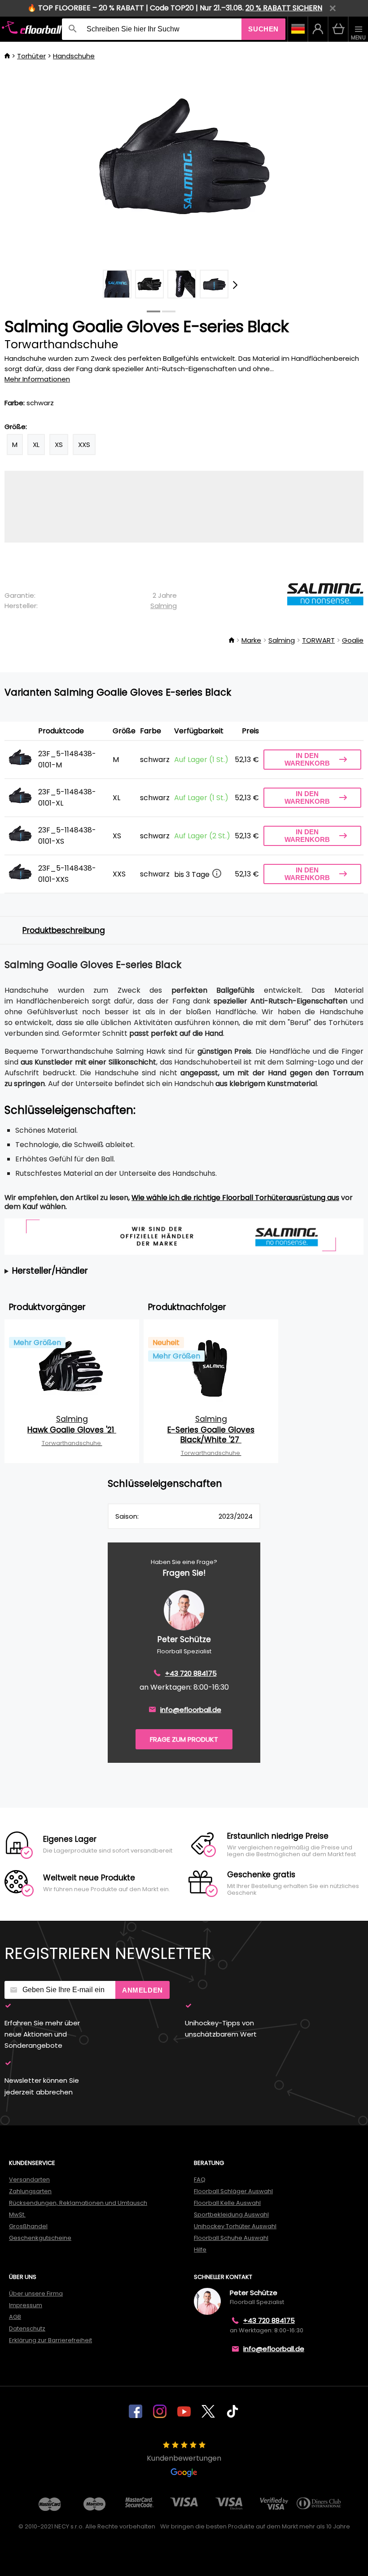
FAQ (200, 2180)
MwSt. (17, 2215)
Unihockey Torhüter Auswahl (235, 2226)
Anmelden (142, 1990)
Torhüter (31, 56)
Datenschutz (27, 2328)
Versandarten (29, 2180)
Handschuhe (74, 56)
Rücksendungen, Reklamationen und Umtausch (78, 2203)
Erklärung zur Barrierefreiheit (50, 2340)
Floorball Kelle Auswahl (227, 2203)
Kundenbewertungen (184, 2458)
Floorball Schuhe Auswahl (231, 2238)
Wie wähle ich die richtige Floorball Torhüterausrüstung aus (235, 1198)
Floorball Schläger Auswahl (233, 2191)
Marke (251, 640)
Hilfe (200, 2250)
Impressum (26, 2305)
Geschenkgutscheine (40, 2238)
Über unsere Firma (36, 2293)
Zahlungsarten (30, 2191)
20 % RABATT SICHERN (284, 8)
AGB (15, 2317)
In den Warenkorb (307, 759)
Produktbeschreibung (64, 930)
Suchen (263, 29)
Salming (164, 606)
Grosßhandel (28, 2226)
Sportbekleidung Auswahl (231, 2215)
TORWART (318, 640)
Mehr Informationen (37, 379)
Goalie (353, 640)
